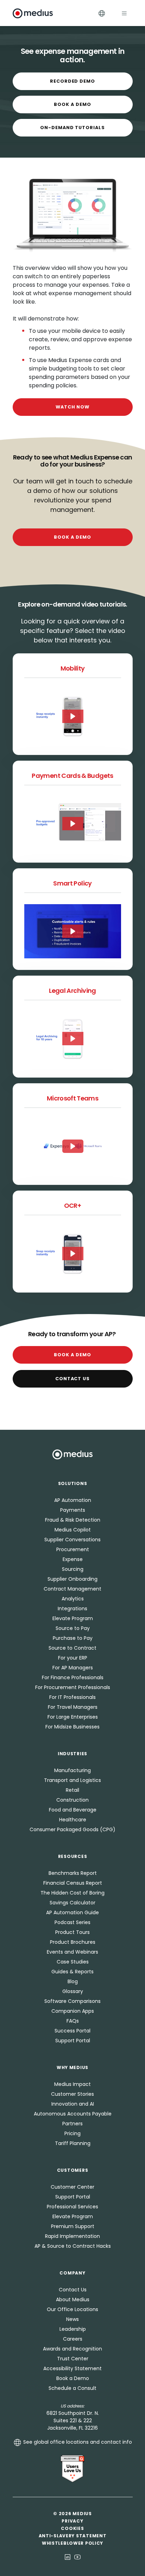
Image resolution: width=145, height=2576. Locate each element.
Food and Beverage (73, 1810)
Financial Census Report (73, 1883)
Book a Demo (72, 104)
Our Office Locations (72, 2309)
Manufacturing (72, 1770)
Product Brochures (73, 1942)
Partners (72, 2124)
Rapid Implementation (72, 2236)
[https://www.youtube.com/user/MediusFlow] (77, 2557)
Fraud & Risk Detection (73, 1520)
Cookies (72, 2528)
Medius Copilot (73, 1530)
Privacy (72, 2521)
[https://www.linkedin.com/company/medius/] (68, 2557)
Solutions (72, 1483)
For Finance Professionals (73, 1677)
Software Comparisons (72, 2001)
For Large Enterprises (73, 1717)
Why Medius (72, 2067)
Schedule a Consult (72, 2388)
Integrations (72, 1609)
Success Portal (72, 2031)
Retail (72, 1790)
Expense (73, 1559)
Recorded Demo (72, 81)
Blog (73, 1981)
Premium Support (73, 2226)
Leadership (73, 2329)
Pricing (72, 2133)
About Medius (73, 2299)
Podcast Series (72, 1922)
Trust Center (73, 2359)
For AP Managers (73, 1668)
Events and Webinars (72, 1952)
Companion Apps (73, 2011)
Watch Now (73, 407)
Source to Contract (72, 1648)
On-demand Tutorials (72, 128)
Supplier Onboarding (72, 1579)
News (72, 2319)
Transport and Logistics (72, 1780)
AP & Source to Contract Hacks (73, 2246)
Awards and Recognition (72, 2349)
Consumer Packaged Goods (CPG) (72, 1829)
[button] (73, 716)
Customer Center (72, 2187)
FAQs (73, 2021)
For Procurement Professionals (73, 1687)
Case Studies (73, 1962)
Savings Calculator (72, 1903)
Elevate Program (73, 1618)
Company (72, 2273)
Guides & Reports (72, 1972)
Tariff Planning (73, 2143)
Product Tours (72, 1932)
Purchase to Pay (73, 1638)
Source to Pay (73, 1628)
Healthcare (73, 1820)
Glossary (73, 1991)
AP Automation (73, 1500)
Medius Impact (72, 2084)
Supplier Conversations (72, 1540)
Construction (72, 1800)
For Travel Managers (73, 1707)
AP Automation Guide (72, 1912)
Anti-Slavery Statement (73, 2536)
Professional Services (72, 2207)
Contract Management (72, 1589)
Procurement (73, 1549)
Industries (72, 1754)
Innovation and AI (73, 2104)
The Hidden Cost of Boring (72, 1893)
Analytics (73, 1599)
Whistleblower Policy (72, 2543)
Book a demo (72, 537)
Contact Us (73, 1379)
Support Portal (73, 2041)
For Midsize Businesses (72, 1727)
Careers (73, 2339)
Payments (73, 1510)
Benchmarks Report (73, 1873)
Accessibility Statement (72, 2368)
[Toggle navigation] (124, 13)
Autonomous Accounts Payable (73, 2114)
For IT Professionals (72, 1697)
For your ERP (73, 1658)
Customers (72, 2170)
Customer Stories (72, 2094)
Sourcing (73, 1569)
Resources (72, 1856)
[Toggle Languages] (102, 13)
